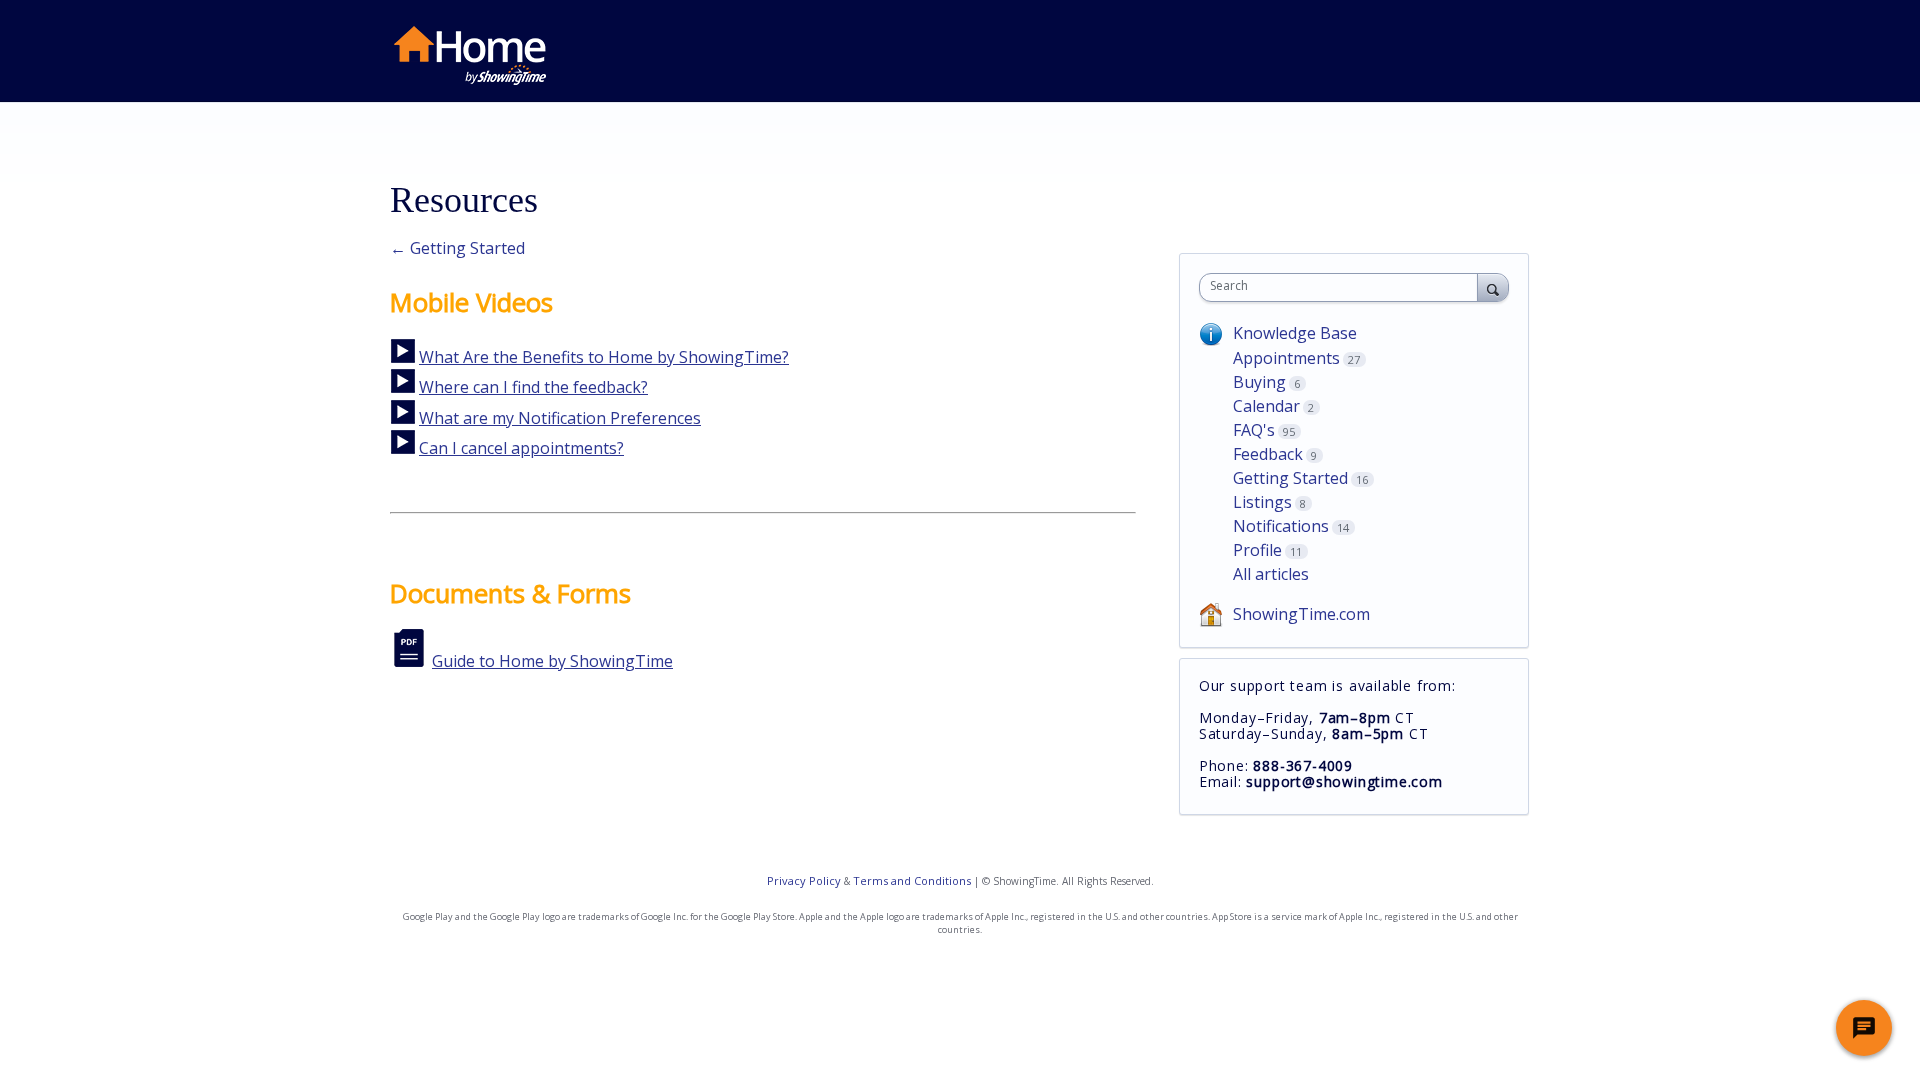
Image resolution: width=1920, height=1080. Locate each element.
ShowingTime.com (1301, 614)
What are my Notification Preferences (560, 418)
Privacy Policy (804, 880)
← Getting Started (457, 248)
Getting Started (1290, 478)
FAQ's (1254, 430)
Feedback (1268, 454)
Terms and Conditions (912, 880)
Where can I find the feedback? (533, 387)
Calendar (1266, 406)
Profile (1257, 550)
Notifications (1281, 526)
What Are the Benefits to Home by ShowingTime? (604, 357)
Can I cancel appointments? (521, 448)
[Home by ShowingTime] (470, 55)
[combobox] (1343, 287)
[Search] (1493, 287)
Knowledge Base (1295, 333)
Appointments (1286, 358)
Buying (1259, 382)
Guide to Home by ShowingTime (552, 661)
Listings (1262, 502)
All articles (1271, 574)
